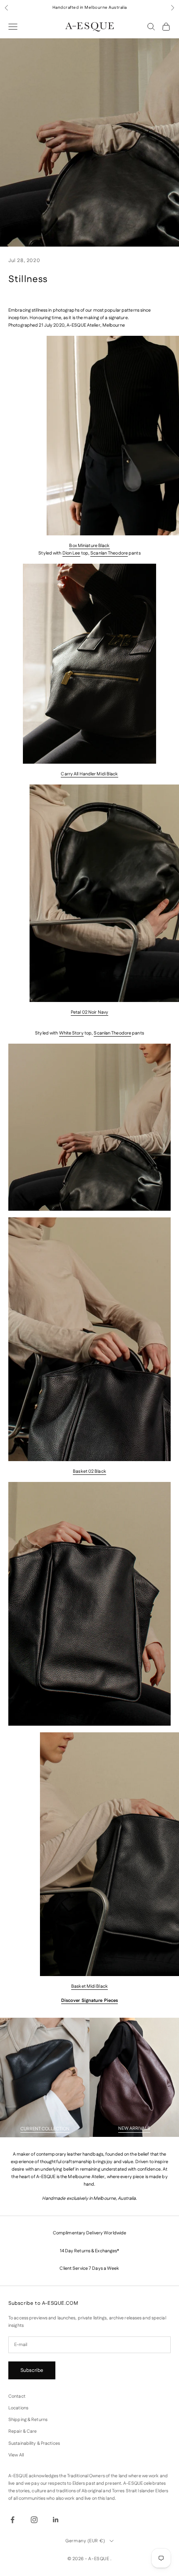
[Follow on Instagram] (34, 2520)
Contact (17, 2396)
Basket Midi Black (89, 1986)
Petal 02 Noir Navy (89, 1012)
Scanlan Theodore (109, 553)
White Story (71, 1033)
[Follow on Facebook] (12, 2520)
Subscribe (32, 2370)
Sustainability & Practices (34, 2444)
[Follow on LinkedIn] (56, 2520)
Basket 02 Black (89, 1472)
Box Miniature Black (89, 546)
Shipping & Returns (28, 2420)
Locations (18, 2408)
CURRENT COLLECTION (45, 2129)
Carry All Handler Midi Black (89, 774)
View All (16, 2455)
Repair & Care (22, 2431)
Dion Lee (71, 553)
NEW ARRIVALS (134, 2129)
